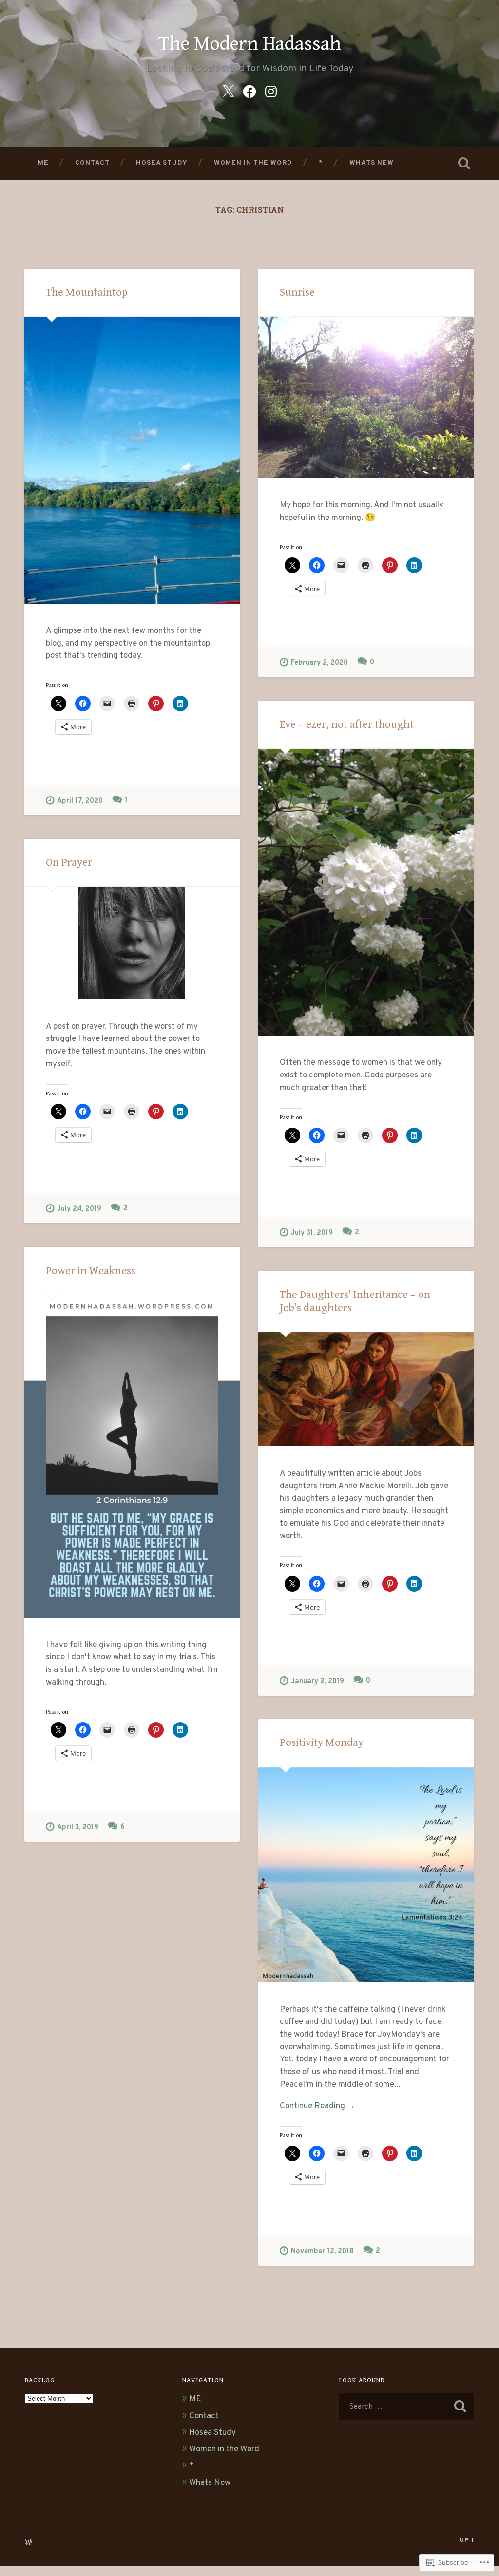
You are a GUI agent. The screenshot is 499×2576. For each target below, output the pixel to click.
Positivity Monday (322, 1742)
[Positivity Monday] (366, 1875)
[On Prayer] (132, 943)
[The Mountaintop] (132, 460)
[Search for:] (406, 2407)
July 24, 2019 (79, 1209)
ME (43, 163)
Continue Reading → (317, 2106)
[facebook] (249, 92)
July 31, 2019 (312, 1233)
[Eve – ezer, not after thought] (366, 892)
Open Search (464, 163)
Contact (92, 163)
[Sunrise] (366, 398)
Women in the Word (253, 163)
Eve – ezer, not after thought (347, 724)
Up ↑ (467, 2540)
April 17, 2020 (80, 801)
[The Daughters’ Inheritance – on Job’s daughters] (366, 1389)
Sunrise (297, 292)
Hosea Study (162, 163)
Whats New (372, 163)
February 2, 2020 (319, 663)
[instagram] (271, 92)
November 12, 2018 (322, 2252)
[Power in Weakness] (132, 1456)
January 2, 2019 (317, 1681)
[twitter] (228, 92)
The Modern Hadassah (250, 44)
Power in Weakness (91, 1271)
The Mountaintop (87, 292)
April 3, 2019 (78, 1827)
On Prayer (69, 862)
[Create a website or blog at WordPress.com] (28, 2543)
